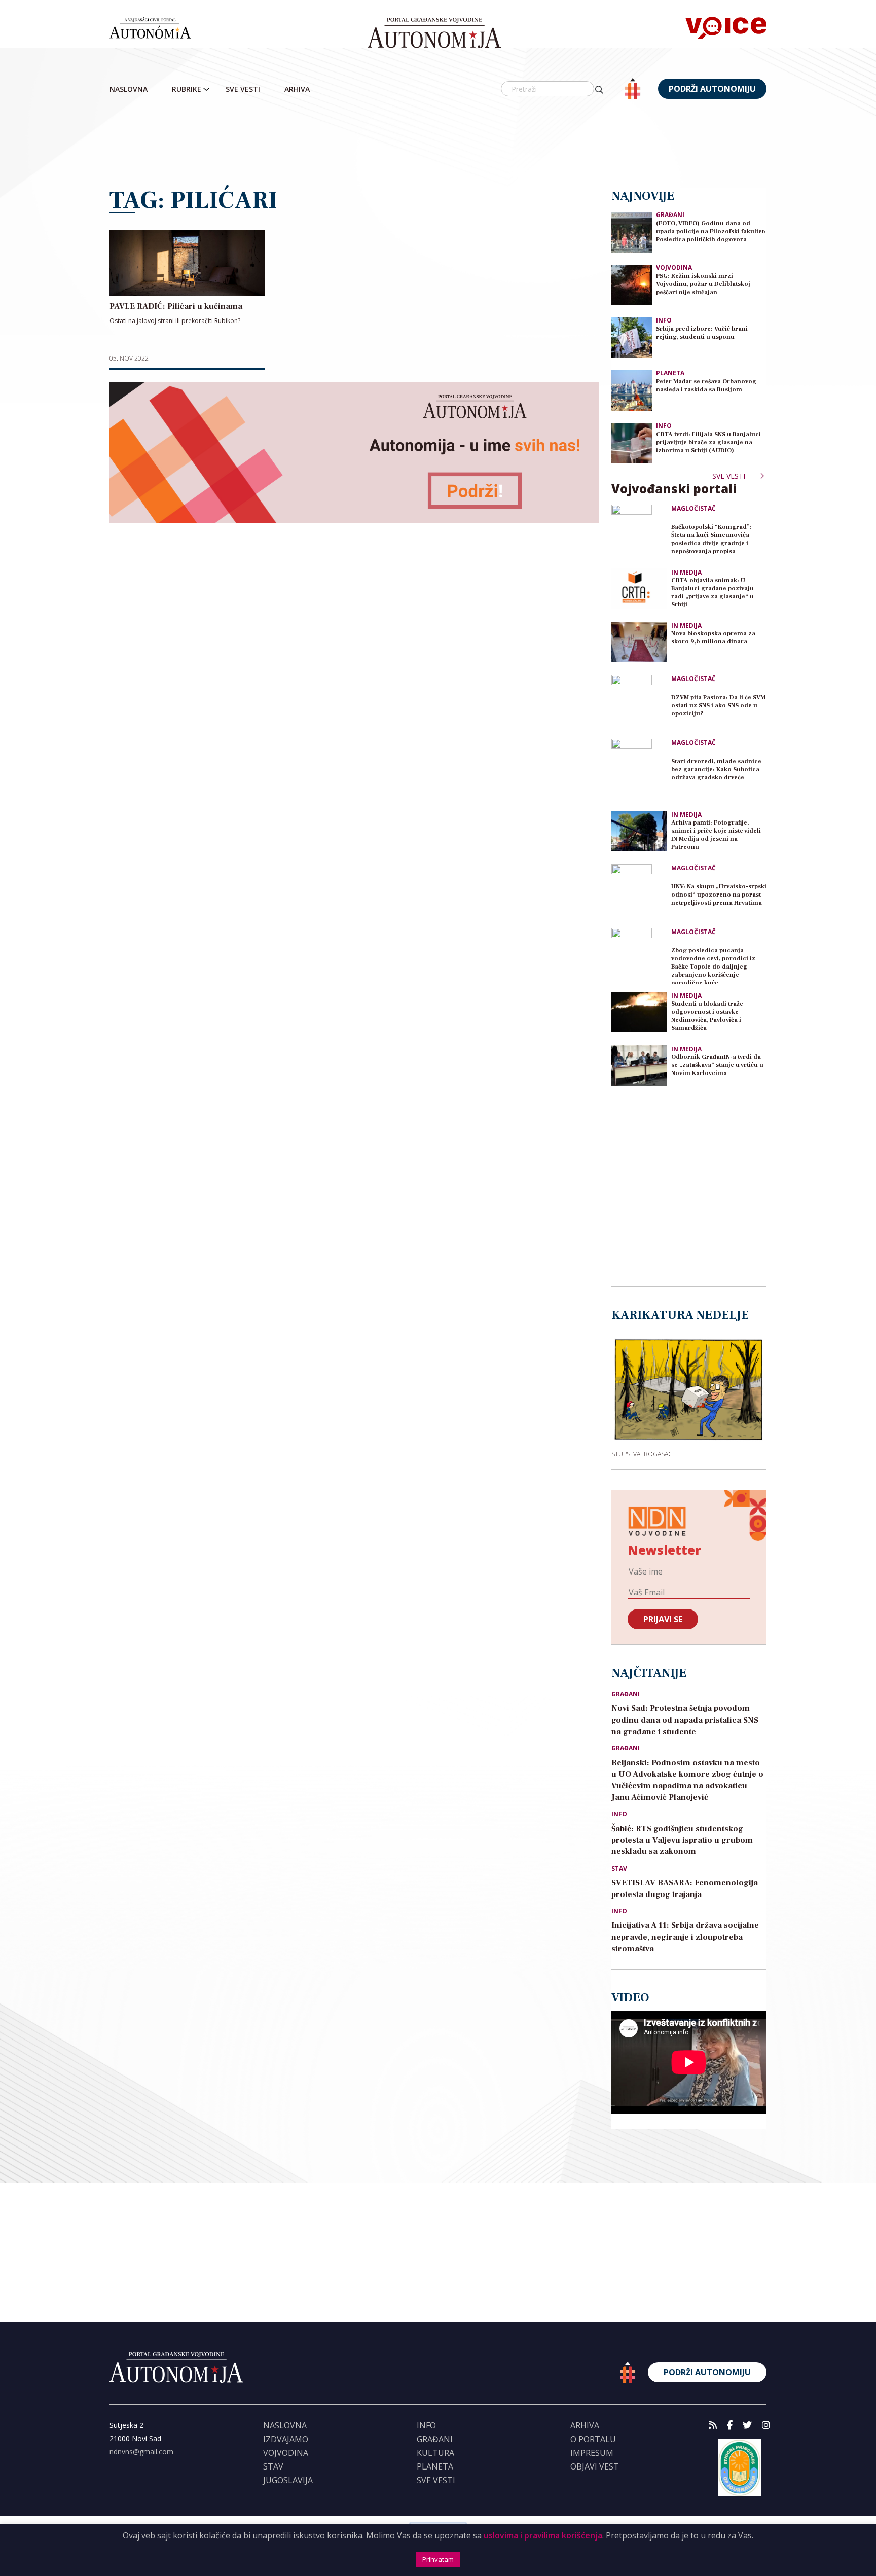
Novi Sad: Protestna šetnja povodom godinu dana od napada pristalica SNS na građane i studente (685, 1720)
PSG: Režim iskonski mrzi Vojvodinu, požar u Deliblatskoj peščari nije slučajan (703, 284)
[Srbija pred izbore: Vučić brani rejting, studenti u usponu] (632, 337)
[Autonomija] (434, 33)
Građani (670, 215)
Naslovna (129, 89)
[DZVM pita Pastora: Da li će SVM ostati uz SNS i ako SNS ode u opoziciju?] (639, 703)
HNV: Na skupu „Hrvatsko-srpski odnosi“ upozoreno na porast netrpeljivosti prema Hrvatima (719, 895)
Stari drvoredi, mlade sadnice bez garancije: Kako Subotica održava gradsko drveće (716, 770)
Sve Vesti (243, 89)
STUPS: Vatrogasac (642, 1454)
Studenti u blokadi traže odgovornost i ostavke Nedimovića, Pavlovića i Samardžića (707, 1016)
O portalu (593, 2439)
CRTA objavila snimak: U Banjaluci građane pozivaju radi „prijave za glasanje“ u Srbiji (713, 593)
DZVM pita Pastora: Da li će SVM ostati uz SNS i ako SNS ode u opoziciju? (718, 706)
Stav (619, 1869)
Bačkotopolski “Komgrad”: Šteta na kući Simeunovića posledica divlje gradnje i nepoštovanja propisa (711, 539)
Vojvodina (674, 267)
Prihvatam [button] (438, 2559)
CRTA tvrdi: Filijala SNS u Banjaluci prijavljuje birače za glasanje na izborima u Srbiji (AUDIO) (708, 442)
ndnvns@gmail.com (141, 2452)
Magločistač (693, 509)
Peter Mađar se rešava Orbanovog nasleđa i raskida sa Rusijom (706, 386)
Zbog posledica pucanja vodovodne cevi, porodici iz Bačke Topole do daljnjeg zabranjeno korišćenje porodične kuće (713, 965)
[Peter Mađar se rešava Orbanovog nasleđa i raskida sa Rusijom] (632, 390)
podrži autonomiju (712, 89)
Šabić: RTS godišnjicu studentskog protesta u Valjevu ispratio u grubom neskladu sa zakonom (682, 1840)
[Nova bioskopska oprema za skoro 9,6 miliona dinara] (639, 642)
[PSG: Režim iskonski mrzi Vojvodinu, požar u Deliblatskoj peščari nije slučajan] (632, 284)
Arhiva (297, 89)
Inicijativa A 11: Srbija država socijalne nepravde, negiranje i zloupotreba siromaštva (685, 1937)
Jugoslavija (288, 2480)
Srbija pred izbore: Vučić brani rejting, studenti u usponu (702, 333)
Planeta (670, 373)
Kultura (435, 2453)
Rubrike (187, 89)
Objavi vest (595, 2466)
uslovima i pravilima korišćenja (543, 2535)
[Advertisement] (438, 145)
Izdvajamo (286, 2439)
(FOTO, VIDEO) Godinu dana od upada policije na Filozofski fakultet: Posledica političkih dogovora (711, 231)
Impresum (592, 2453)
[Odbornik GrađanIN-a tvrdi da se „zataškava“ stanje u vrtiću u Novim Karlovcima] (639, 1065)
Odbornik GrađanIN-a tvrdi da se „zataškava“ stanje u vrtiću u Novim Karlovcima (717, 1065)
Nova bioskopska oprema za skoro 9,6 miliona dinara (713, 638)
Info (664, 320)
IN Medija (686, 573)
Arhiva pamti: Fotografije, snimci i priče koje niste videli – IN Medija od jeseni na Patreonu (718, 835)
